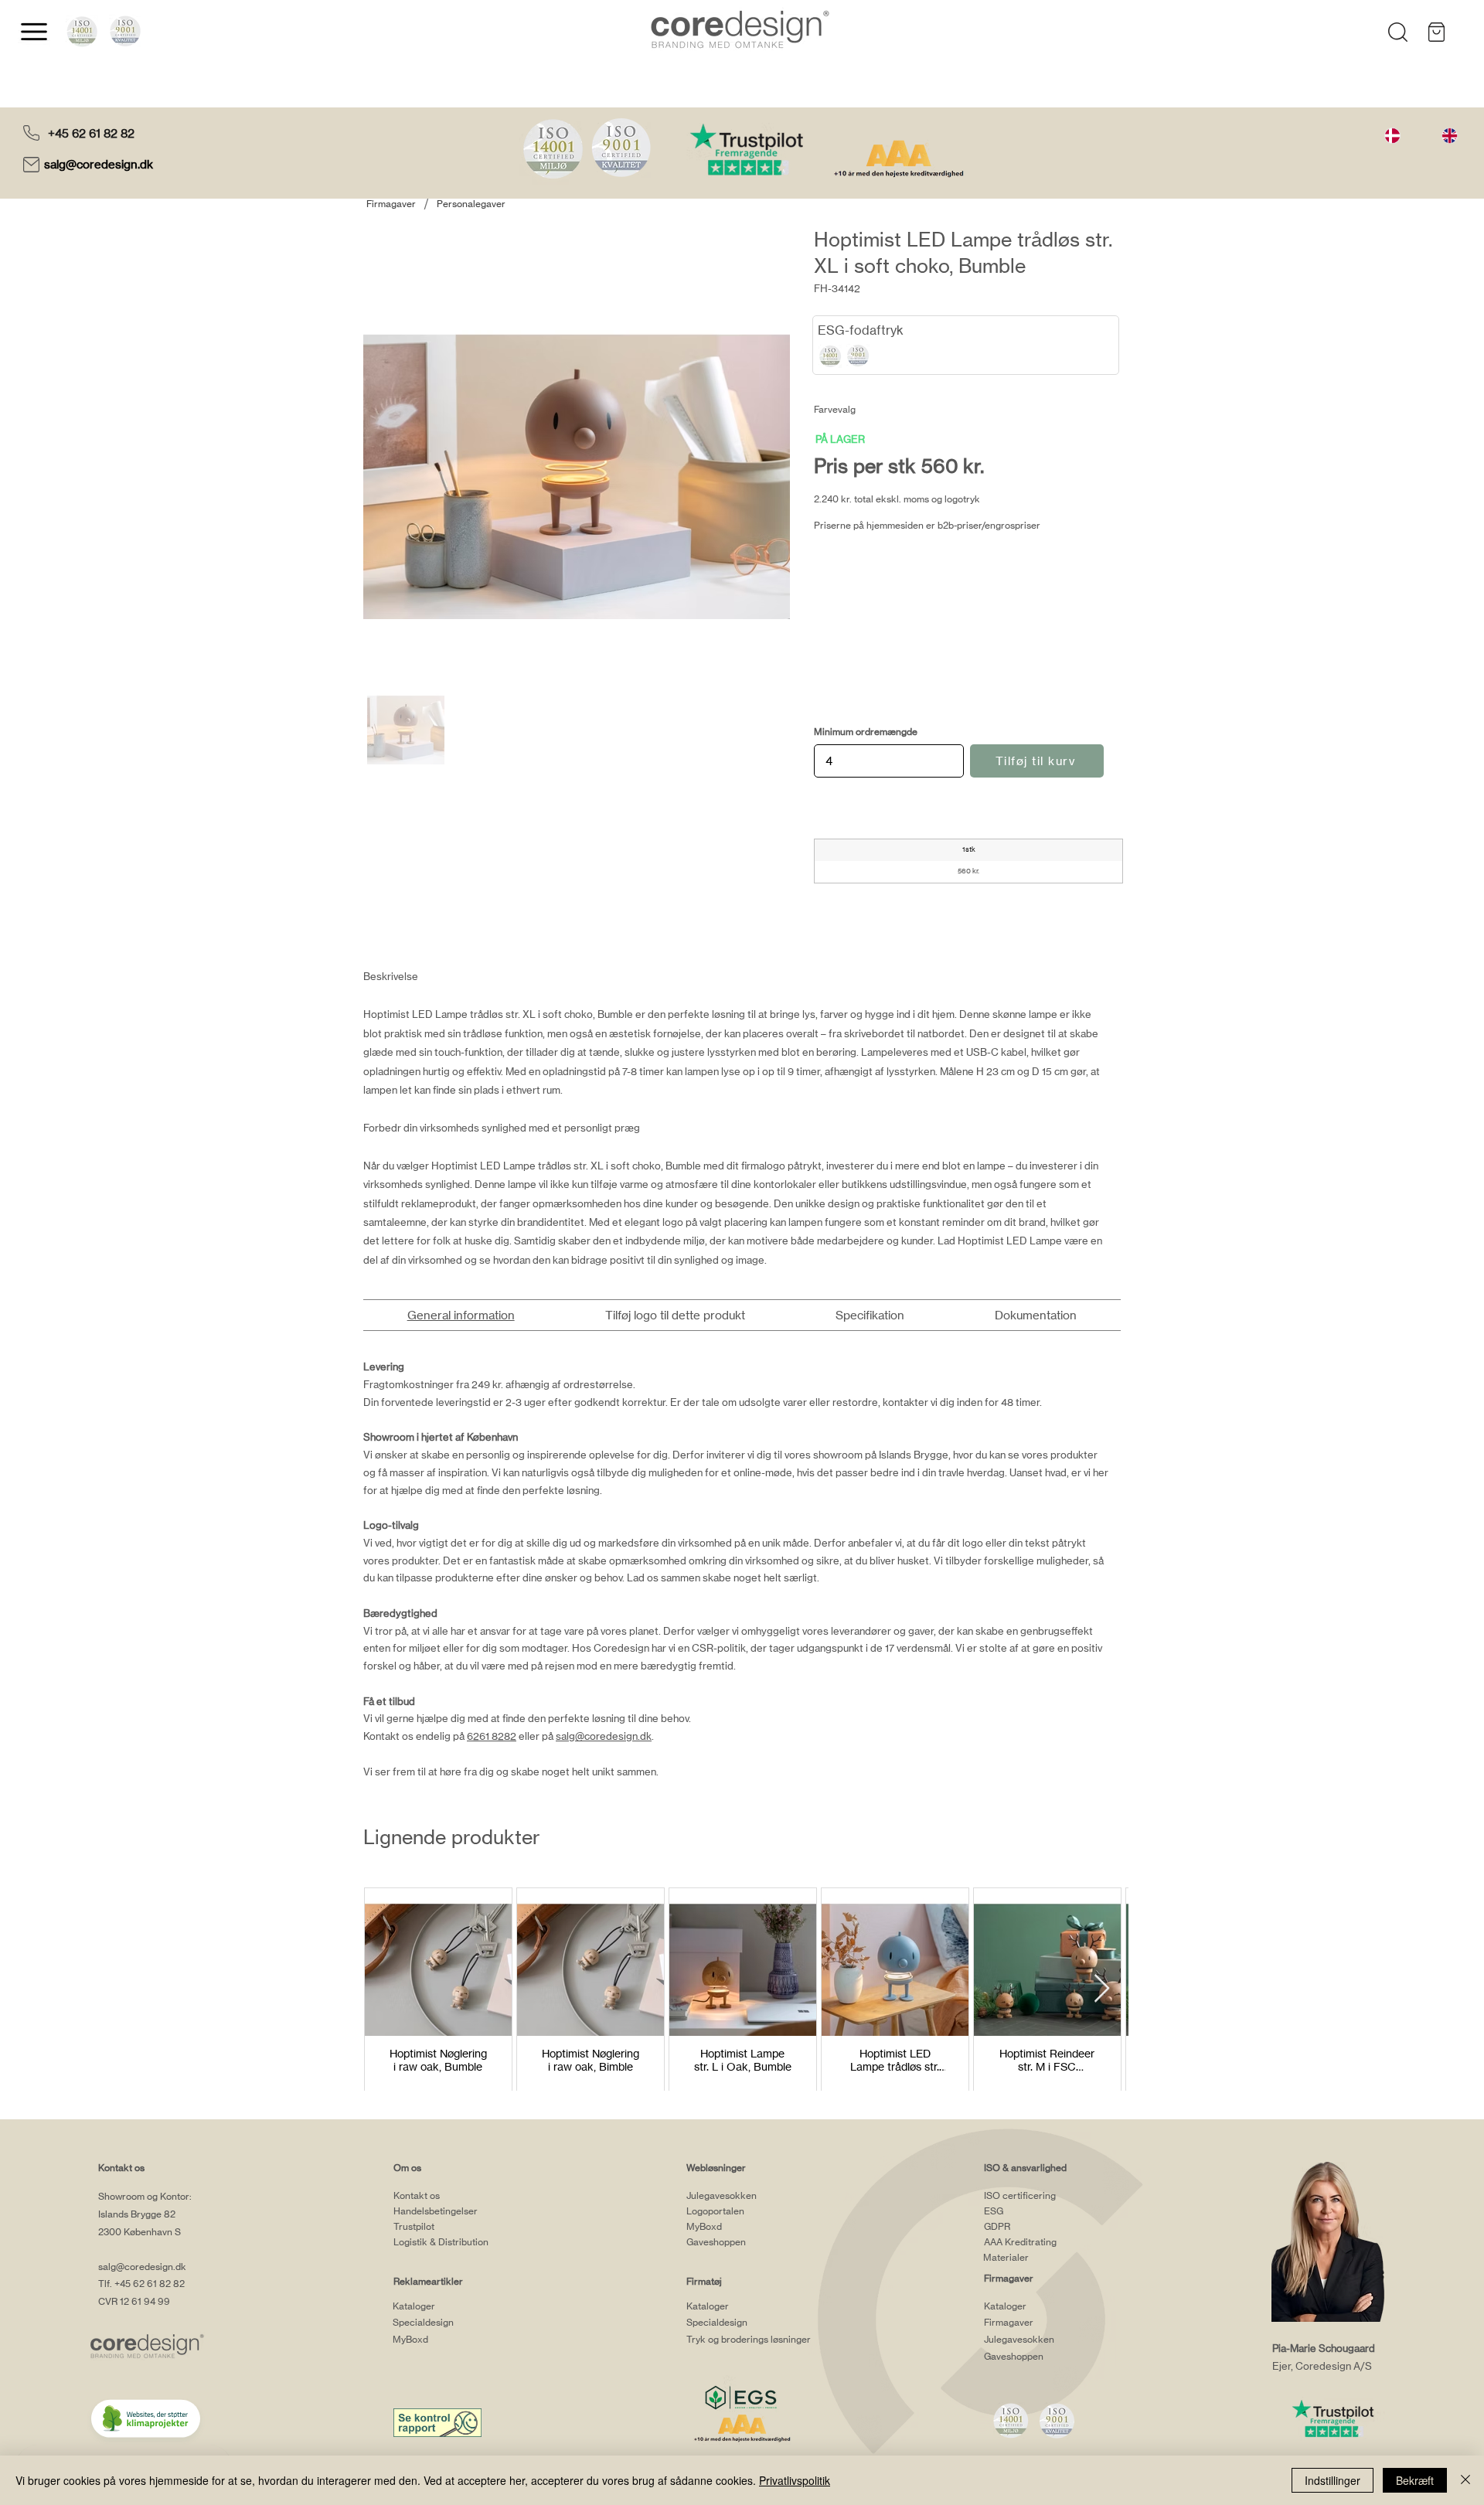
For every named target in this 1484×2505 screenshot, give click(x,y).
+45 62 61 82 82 (91, 133)
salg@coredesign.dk (100, 164)
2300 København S (140, 2232)
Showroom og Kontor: (145, 2196)
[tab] (461, 1315)
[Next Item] (1102, 1989)
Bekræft (1415, 2480)
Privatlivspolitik (795, 2480)
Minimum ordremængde (866, 732)
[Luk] (1465, 2480)
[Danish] (1392, 135)
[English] (1449, 135)
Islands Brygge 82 (137, 2214)
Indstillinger (1333, 2480)
